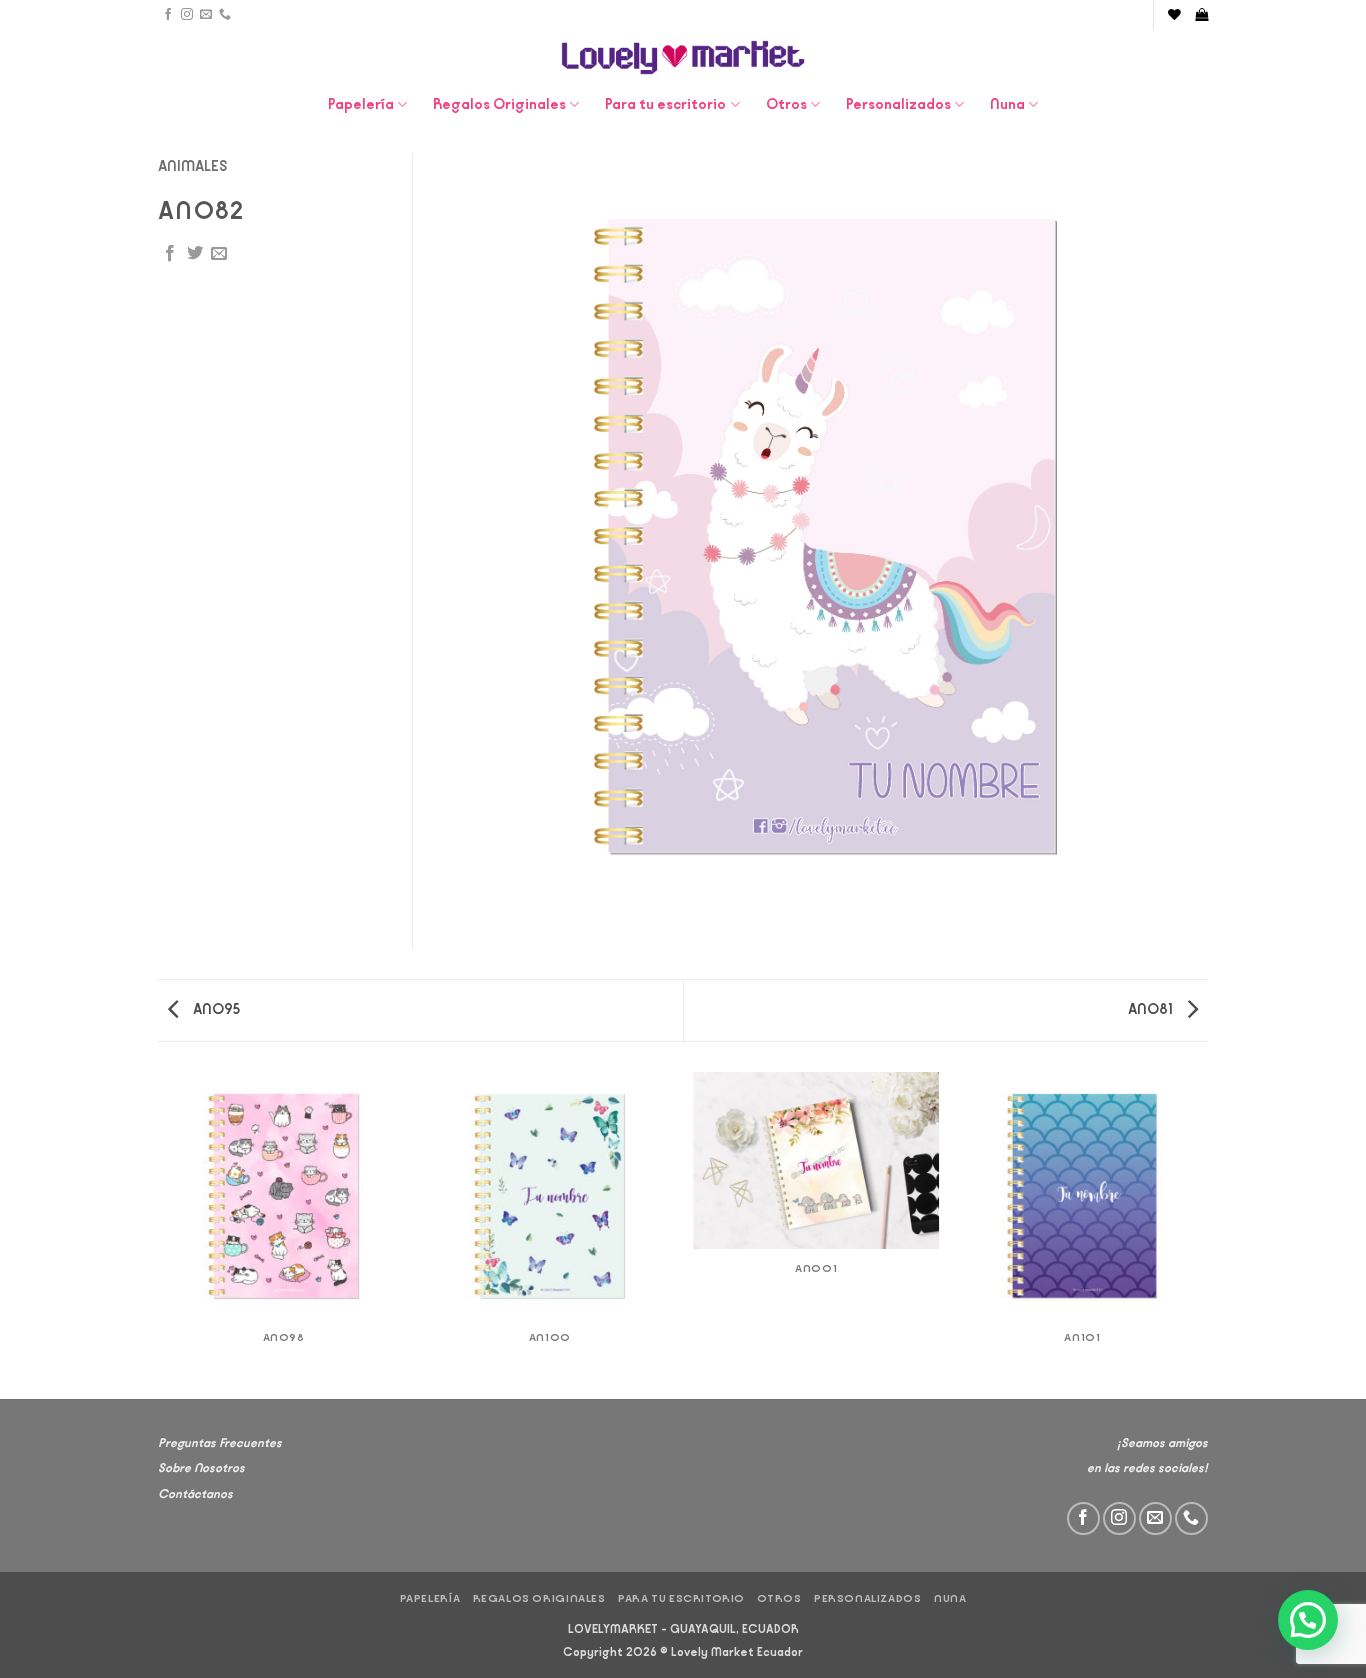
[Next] (1205, 1234)
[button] (1201, 14)
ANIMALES (193, 166)
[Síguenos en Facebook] (168, 15)
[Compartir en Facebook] (170, 254)
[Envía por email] (219, 254)
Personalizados (898, 104)
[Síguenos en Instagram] (187, 15)
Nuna (1007, 104)
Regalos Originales (499, 104)
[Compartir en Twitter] (195, 254)
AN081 (1152, 1009)
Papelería (361, 104)
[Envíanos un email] (206, 15)
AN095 (215, 1009)
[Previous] (162, 1234)
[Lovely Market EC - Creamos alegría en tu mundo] (683, 57)
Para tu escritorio (665, 104)
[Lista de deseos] (1174, 14)
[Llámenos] (225, 15)
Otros (786, 104)
